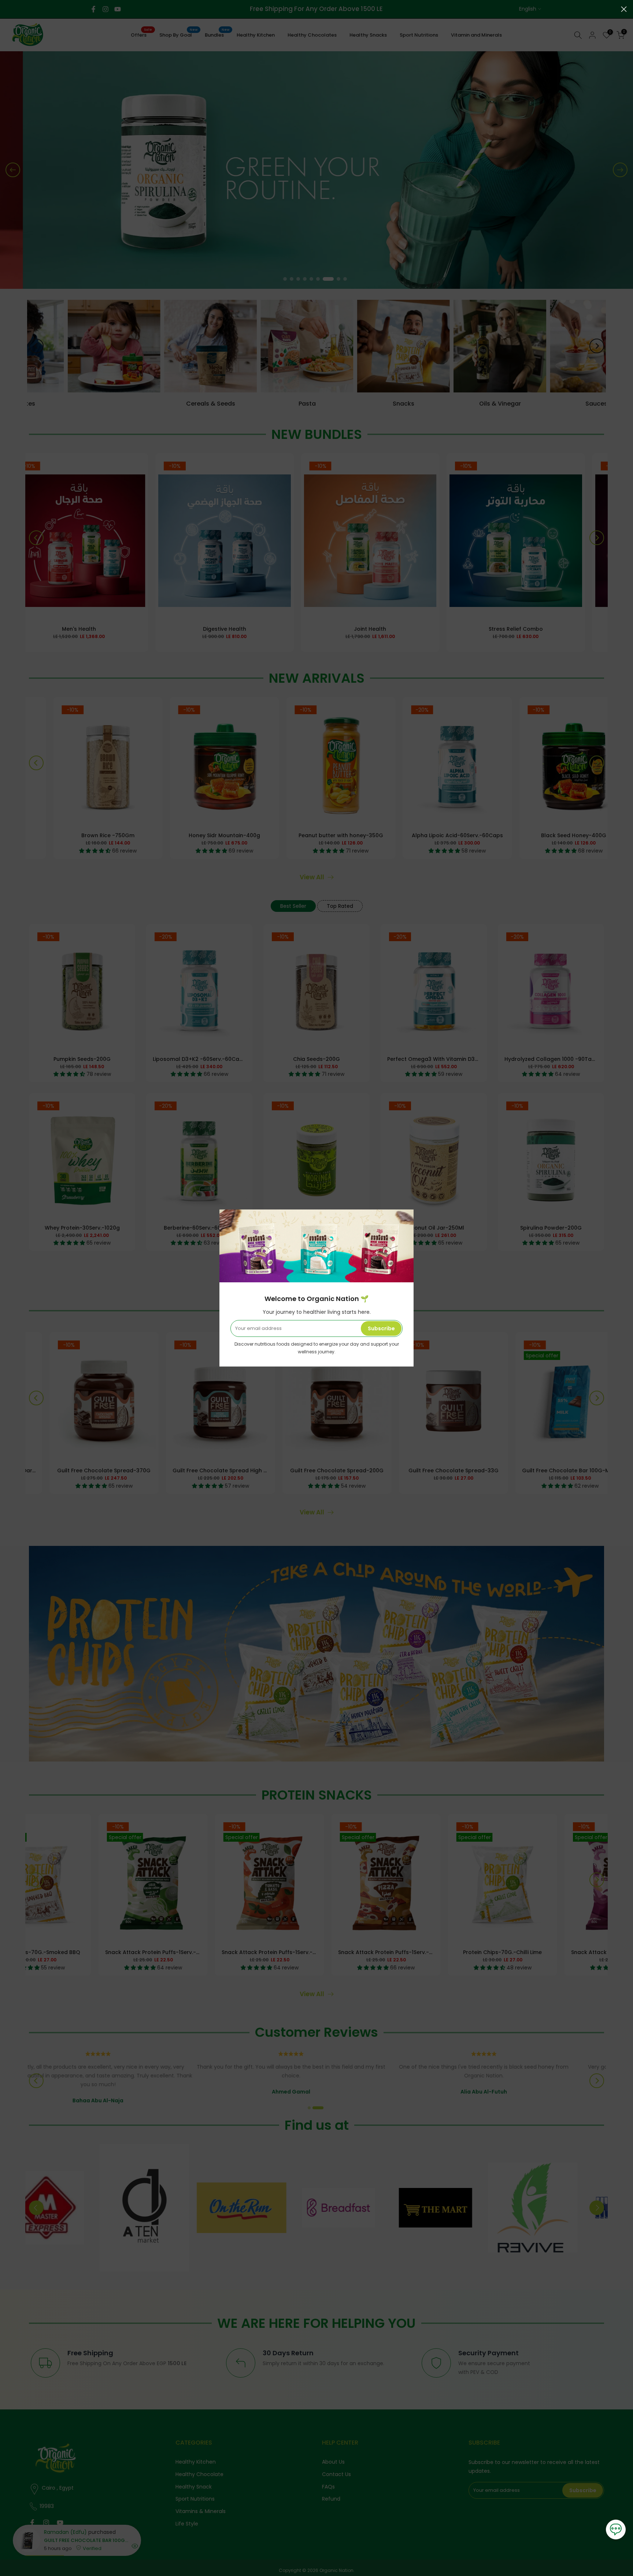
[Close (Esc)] (624, 9)
